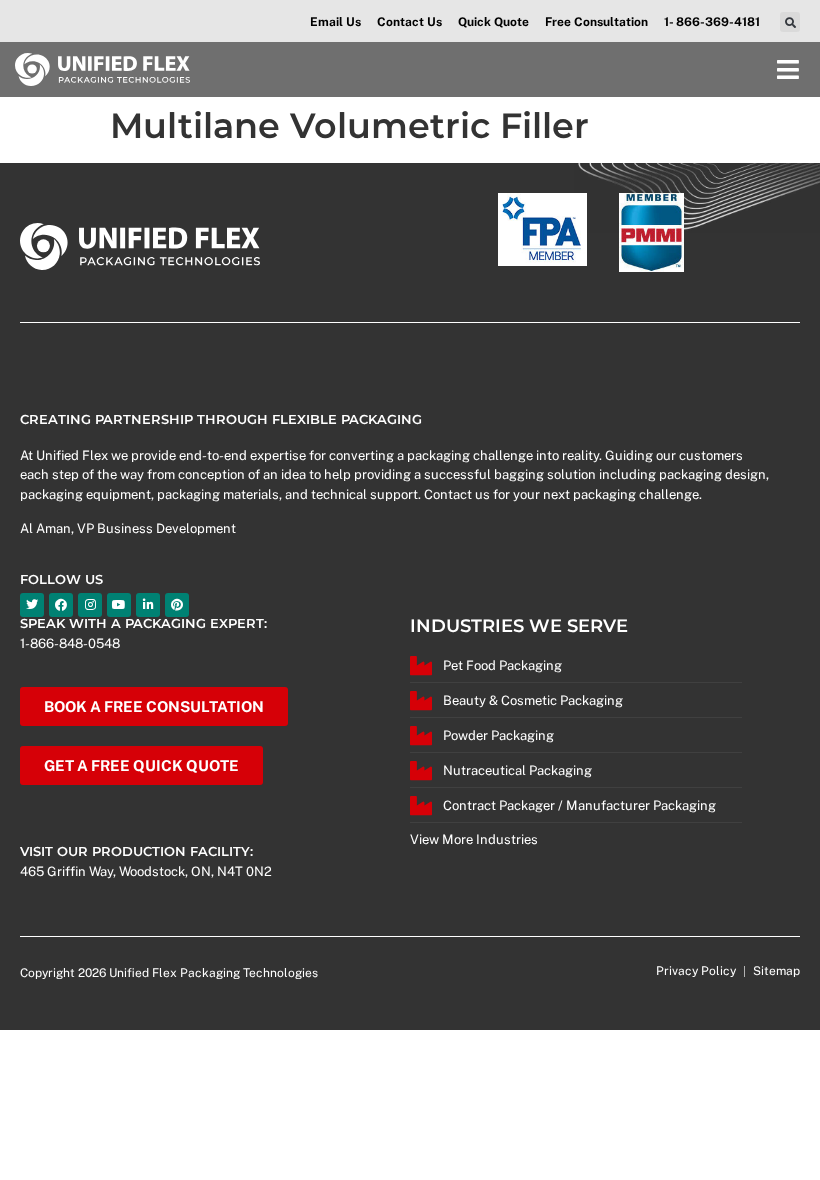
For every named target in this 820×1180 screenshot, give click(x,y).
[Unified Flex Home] (102, 70)
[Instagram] (90, 605)
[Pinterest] (177, 605)
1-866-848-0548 (70, 643)
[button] (790, 22)
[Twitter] (32, 605)
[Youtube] (119, 605)
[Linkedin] (148, 605)
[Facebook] (61, 605)
